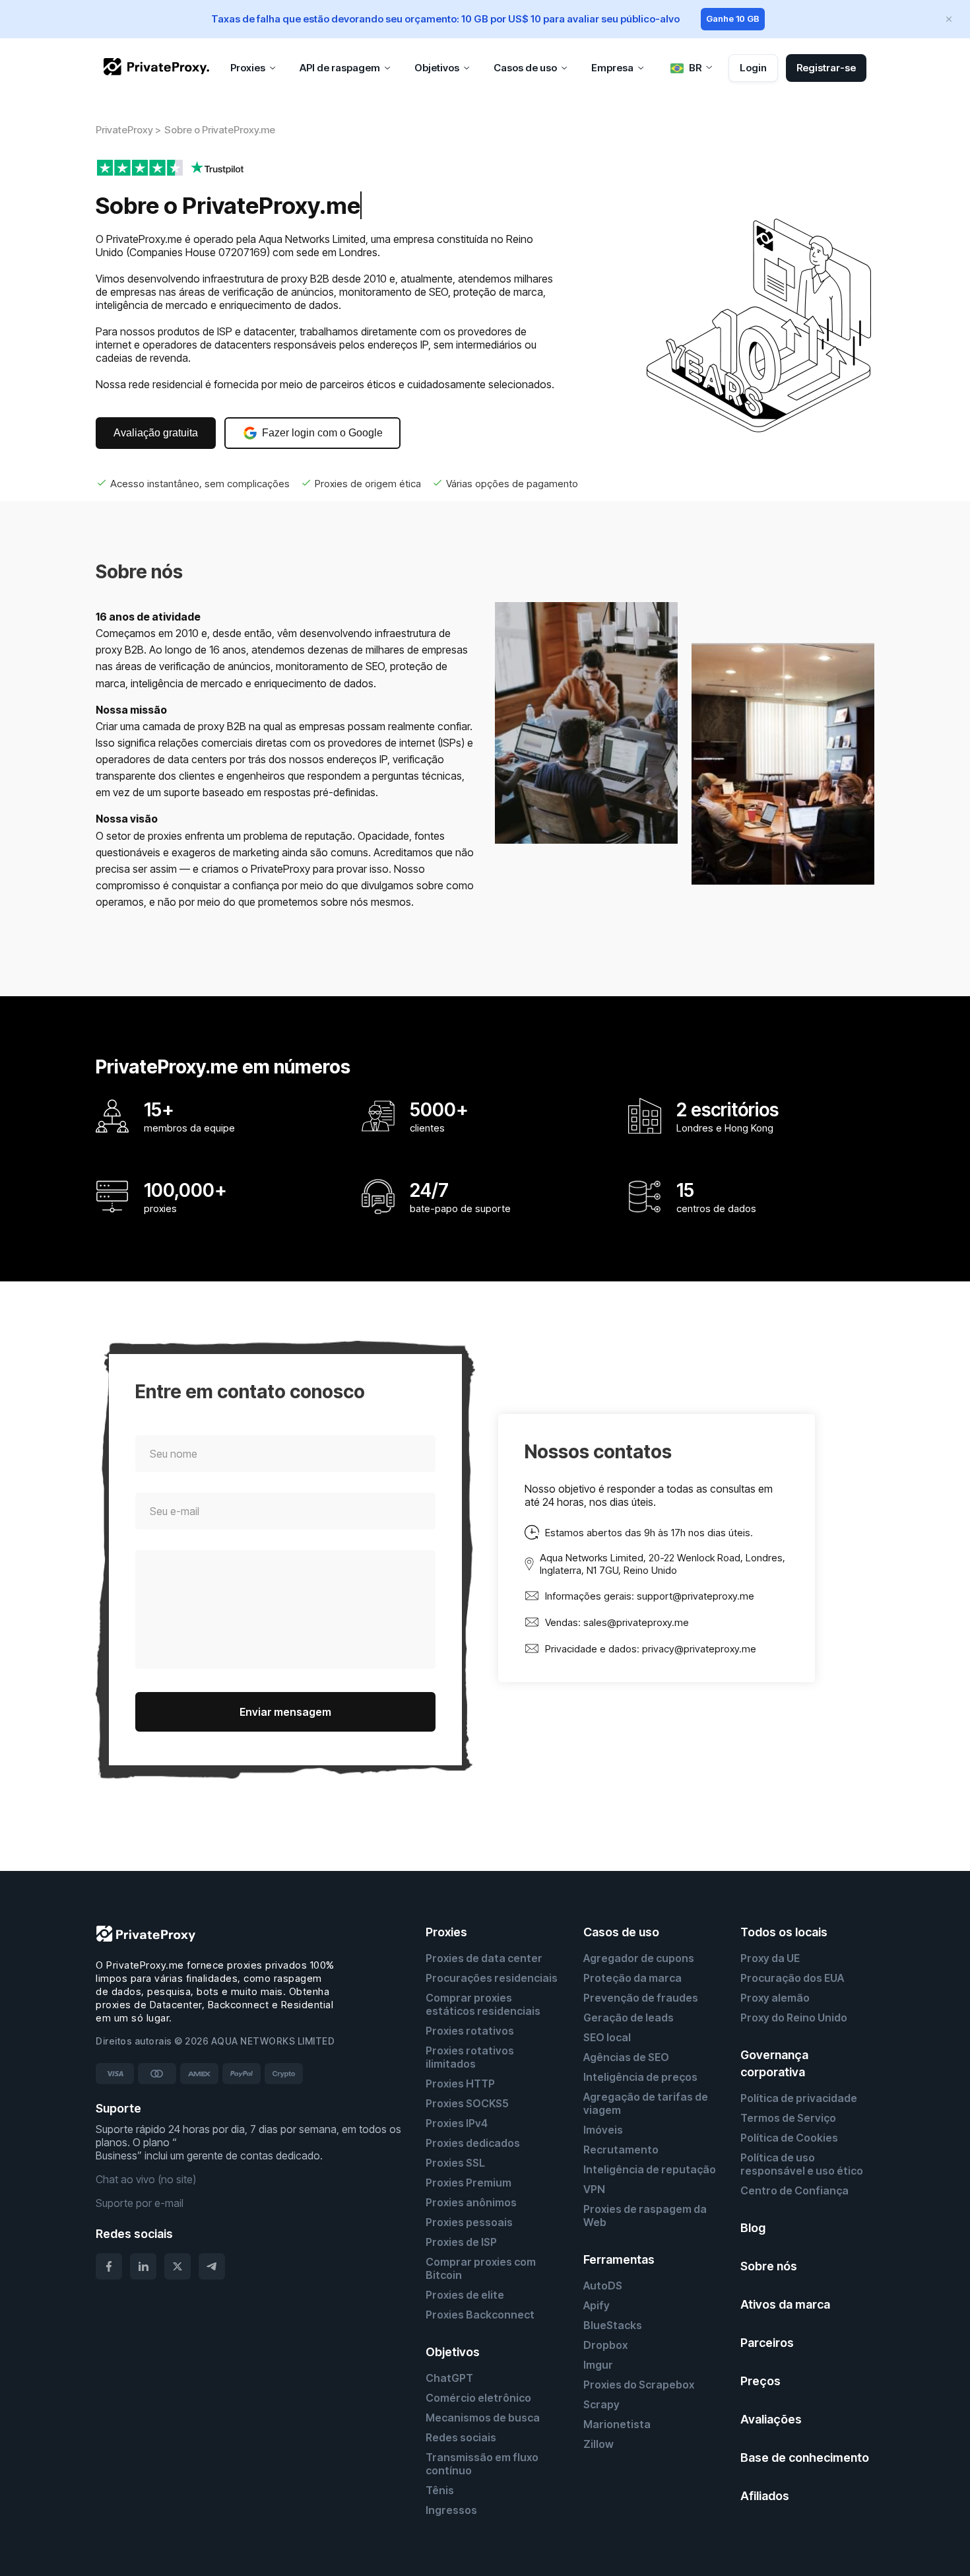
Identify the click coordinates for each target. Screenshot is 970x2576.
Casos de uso (621, 1932)
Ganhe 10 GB (733, 18)
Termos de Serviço (788, 2118)
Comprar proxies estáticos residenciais (483, 2004)
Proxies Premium (469, 2183)
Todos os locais (784, 1932)
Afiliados (765, 2496)
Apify (597, 2305)
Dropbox (605, 2345)
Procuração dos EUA (792, 1978)
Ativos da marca (785, 2304)
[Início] (156, 67)
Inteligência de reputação (650, 2169)
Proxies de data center (484, 1958)
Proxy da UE (770, 1958)
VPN (594, 2189)
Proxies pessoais (469, 2222)
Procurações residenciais (492, 1978)
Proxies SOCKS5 (467, 2103)
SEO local (607, 2037)
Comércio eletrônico (478, 2398)
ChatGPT (449, 2378)
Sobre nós (769, 2266)
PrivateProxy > (128, 130)
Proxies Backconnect (480, 2315)
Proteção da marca (632, 1978)
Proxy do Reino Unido (794, 2017)
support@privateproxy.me (695, 1596)
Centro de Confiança (794, 2190)
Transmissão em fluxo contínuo (482, 2464)
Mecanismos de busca (483, 2418)
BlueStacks (613, 2325)
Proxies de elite (465, 2295)
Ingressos (451, 2510)
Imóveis (603, 2130)
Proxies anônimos (471, 2202)
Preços (760, 2381)
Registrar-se (826, 68)
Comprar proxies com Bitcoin (481, 2268)
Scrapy (601, 2404)
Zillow (598, 2444)
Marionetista (617, 2424)
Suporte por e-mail (140, 2203)
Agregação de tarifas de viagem (646, 2103)
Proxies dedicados (473, 2143)
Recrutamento (621, 2150)
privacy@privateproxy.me (699, 1649)
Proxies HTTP (460, 2084)
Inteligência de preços (640, 2077)
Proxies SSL (455, 2163)
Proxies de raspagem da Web (645, 2216)
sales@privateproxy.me (636, 1622)
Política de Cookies (789, 2138)
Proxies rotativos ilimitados (470, 2057)
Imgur (598, 2365)
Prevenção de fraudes (641, 1998)
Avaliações (771, 2419)
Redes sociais (461, 2437)
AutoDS (603, 2286)
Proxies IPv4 (457, 2123)
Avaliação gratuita (156, 433)
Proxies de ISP (461, 2242)
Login (753, 68)
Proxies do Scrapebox (639, 2385)
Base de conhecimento (805, 2457)
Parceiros (767, 2343)
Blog (753, 2228)
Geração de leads (629, 2017)
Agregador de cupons (639, 1958)
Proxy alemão (775, 1998)
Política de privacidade (799, 2098)
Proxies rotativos (470, 2031)
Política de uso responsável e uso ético (802, 2164)
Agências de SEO (626, 2057)
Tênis (440, 2490)
